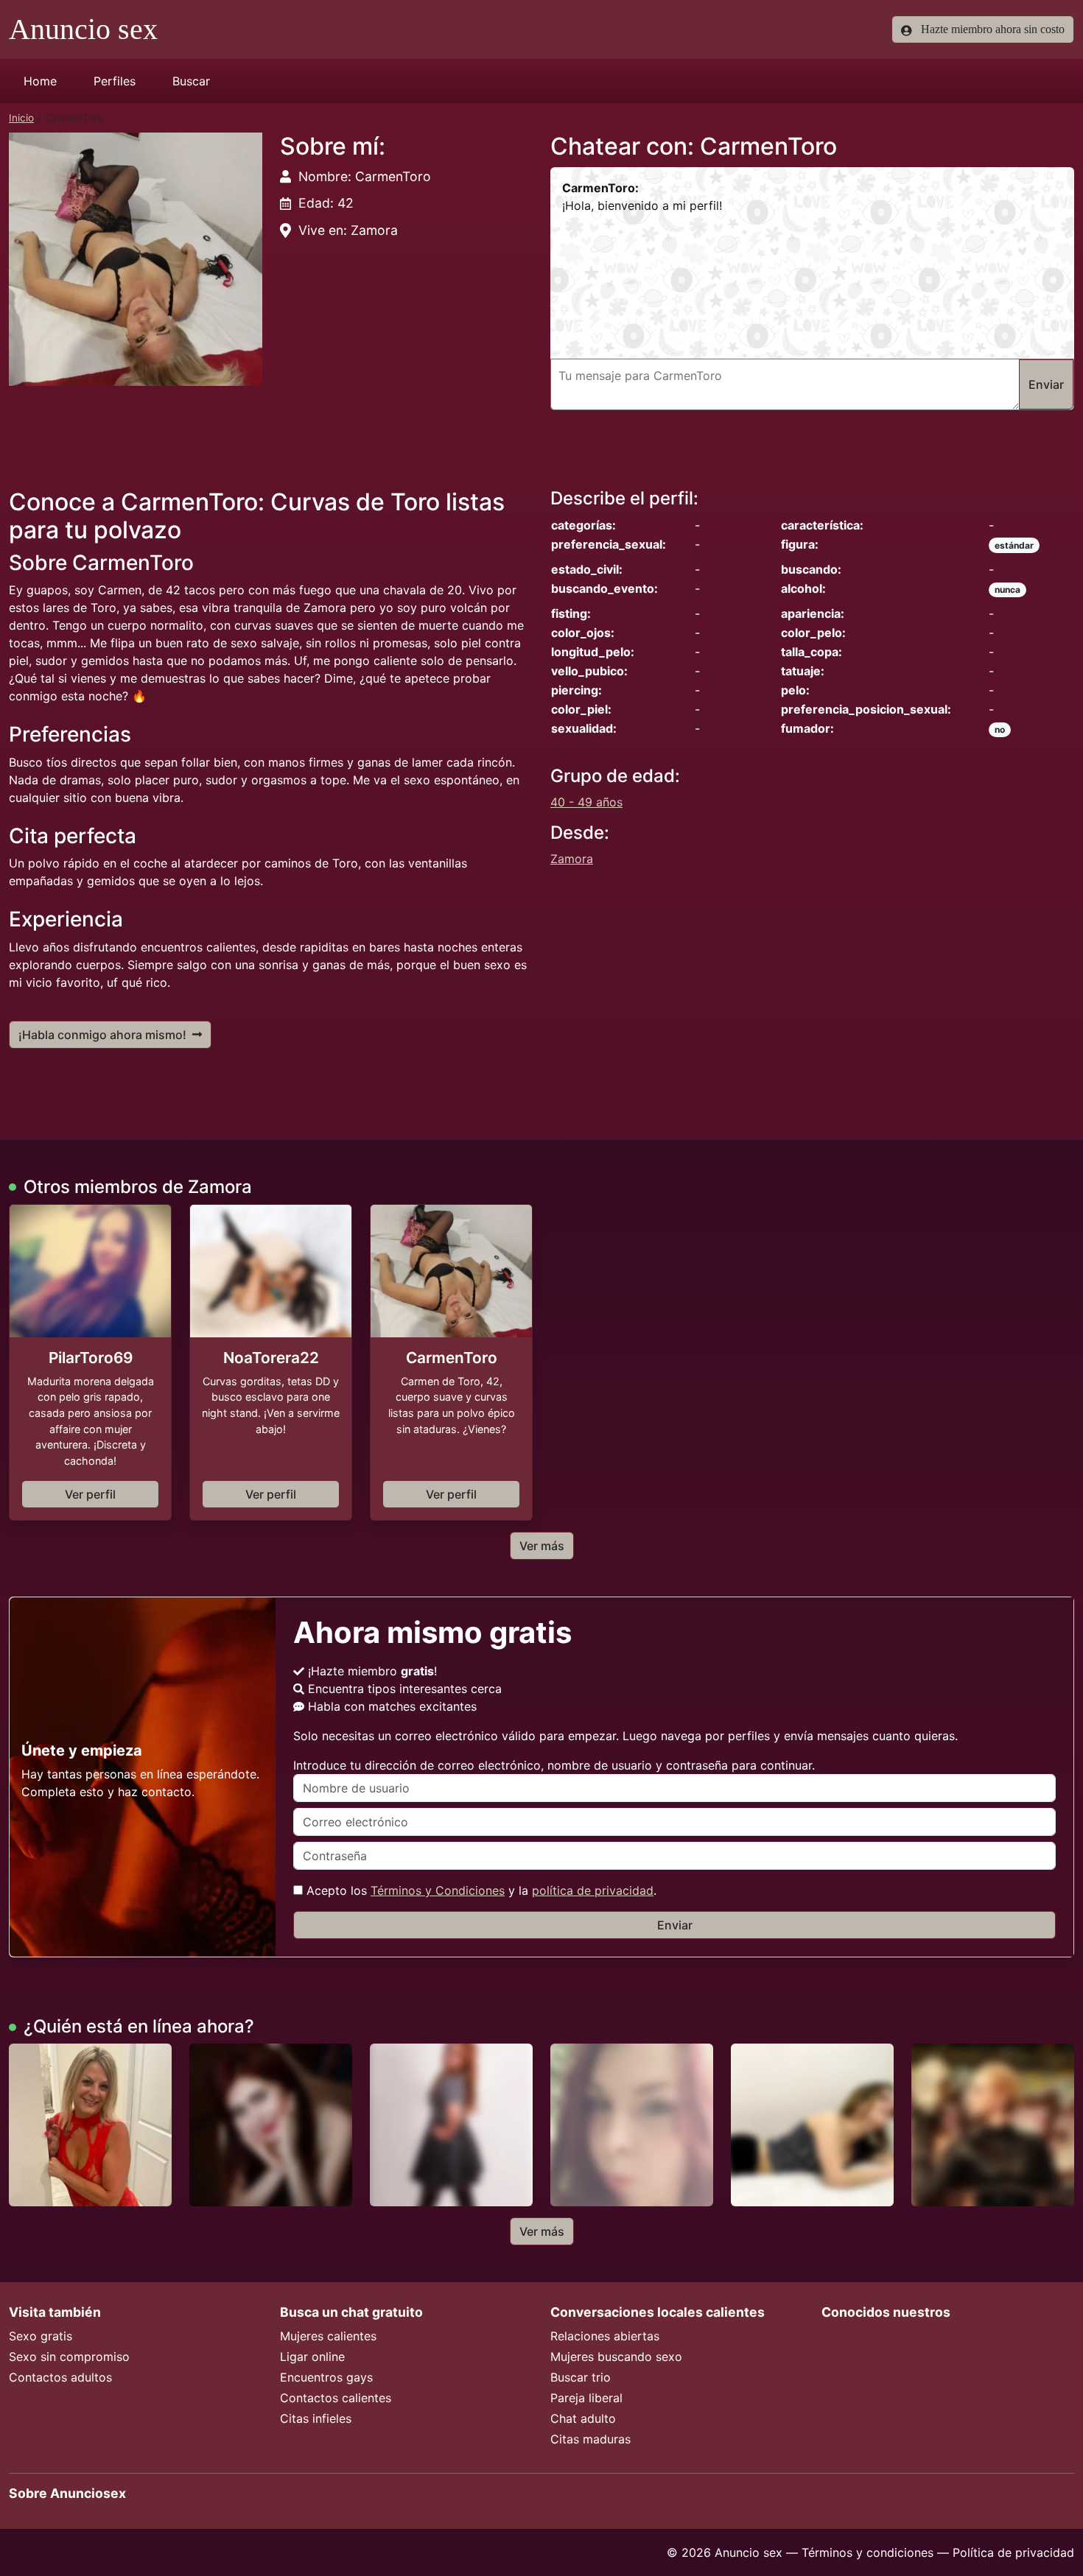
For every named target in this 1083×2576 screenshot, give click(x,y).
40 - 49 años (586, 802)
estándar (1014, 545)
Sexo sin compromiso (69, 2357)
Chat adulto (583, 2418)
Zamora (572, 859)
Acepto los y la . (480, 1890)
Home (40, 81)
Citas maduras (590, 2439)
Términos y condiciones (868, 2552)
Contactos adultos (60, 2377)
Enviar (675, 1925)
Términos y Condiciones (438, 1890)
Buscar (191, 81)
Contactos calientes (336, 2398)
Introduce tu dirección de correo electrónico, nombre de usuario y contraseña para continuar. (554, 1765)
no (1000, 729)
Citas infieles (316, 2418)
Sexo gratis (41, 2336)
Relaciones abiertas (605, 2336)
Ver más (542, 1546)
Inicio (21, 118)
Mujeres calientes (328, 2336)
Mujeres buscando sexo (616, 2357)
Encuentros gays (326, 2377)
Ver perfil (90, 1494)
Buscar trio (581, 2377)
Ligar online (312, 2357)
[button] (136, 259)
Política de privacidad (1013, 2552)
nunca (1007, 590)
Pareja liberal (586, 2398)
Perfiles (115, 81)
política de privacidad (593, 1890)
